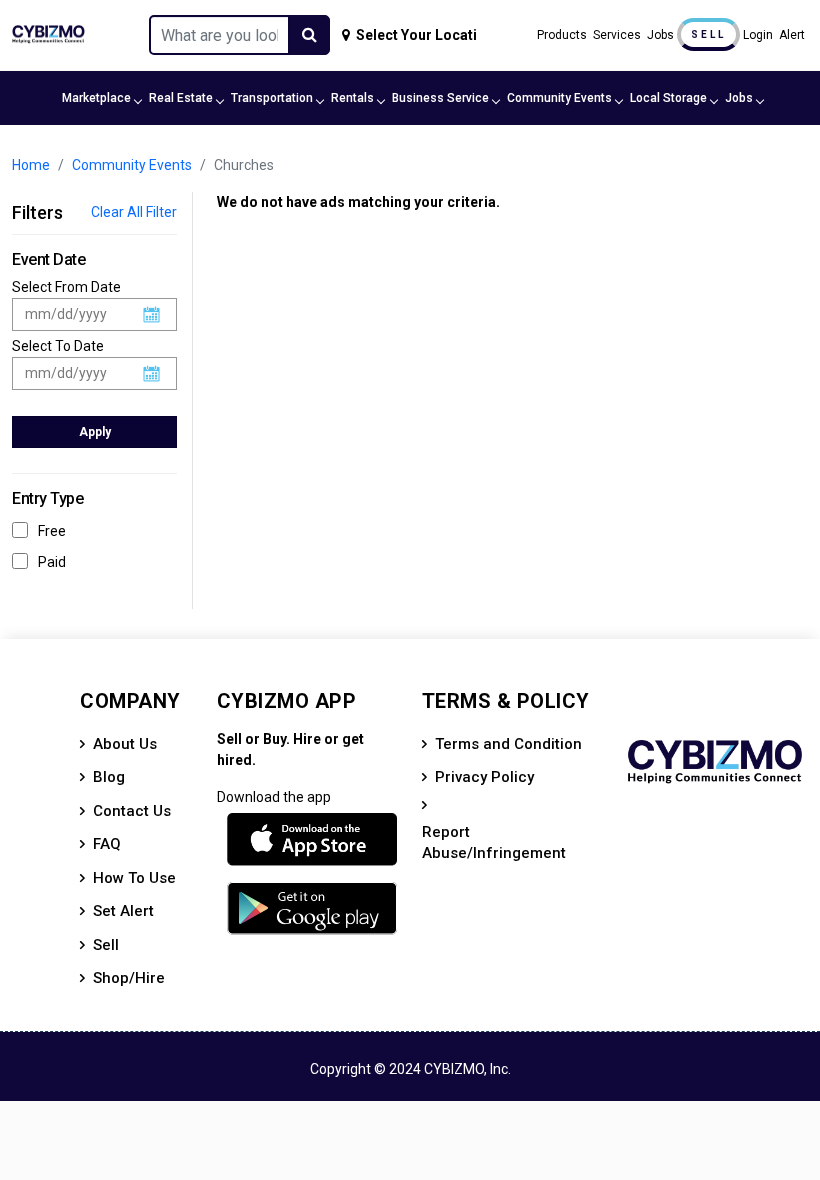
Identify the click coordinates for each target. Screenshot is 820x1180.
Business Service (440, 98)
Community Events (559, 98)
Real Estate (181, 98)
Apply (95, 432)
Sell (708, 34)
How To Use (134, 878)
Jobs (660, 35)
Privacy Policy (484, 777)
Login (758, 35)
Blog (109, 777)
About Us (125, 744)
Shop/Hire (129, 978)
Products (562, 35)
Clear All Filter (134, 212)
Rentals (352, 98)
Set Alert (123, 911)
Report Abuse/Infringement (494, 842)
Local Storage (668, 98)
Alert (792, 35)
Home (31, 165)
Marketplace (96, 98)
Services (617, 35)
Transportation (272, 98)
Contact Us (132, 811)
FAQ (107, 844)
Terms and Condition (508, 744)
